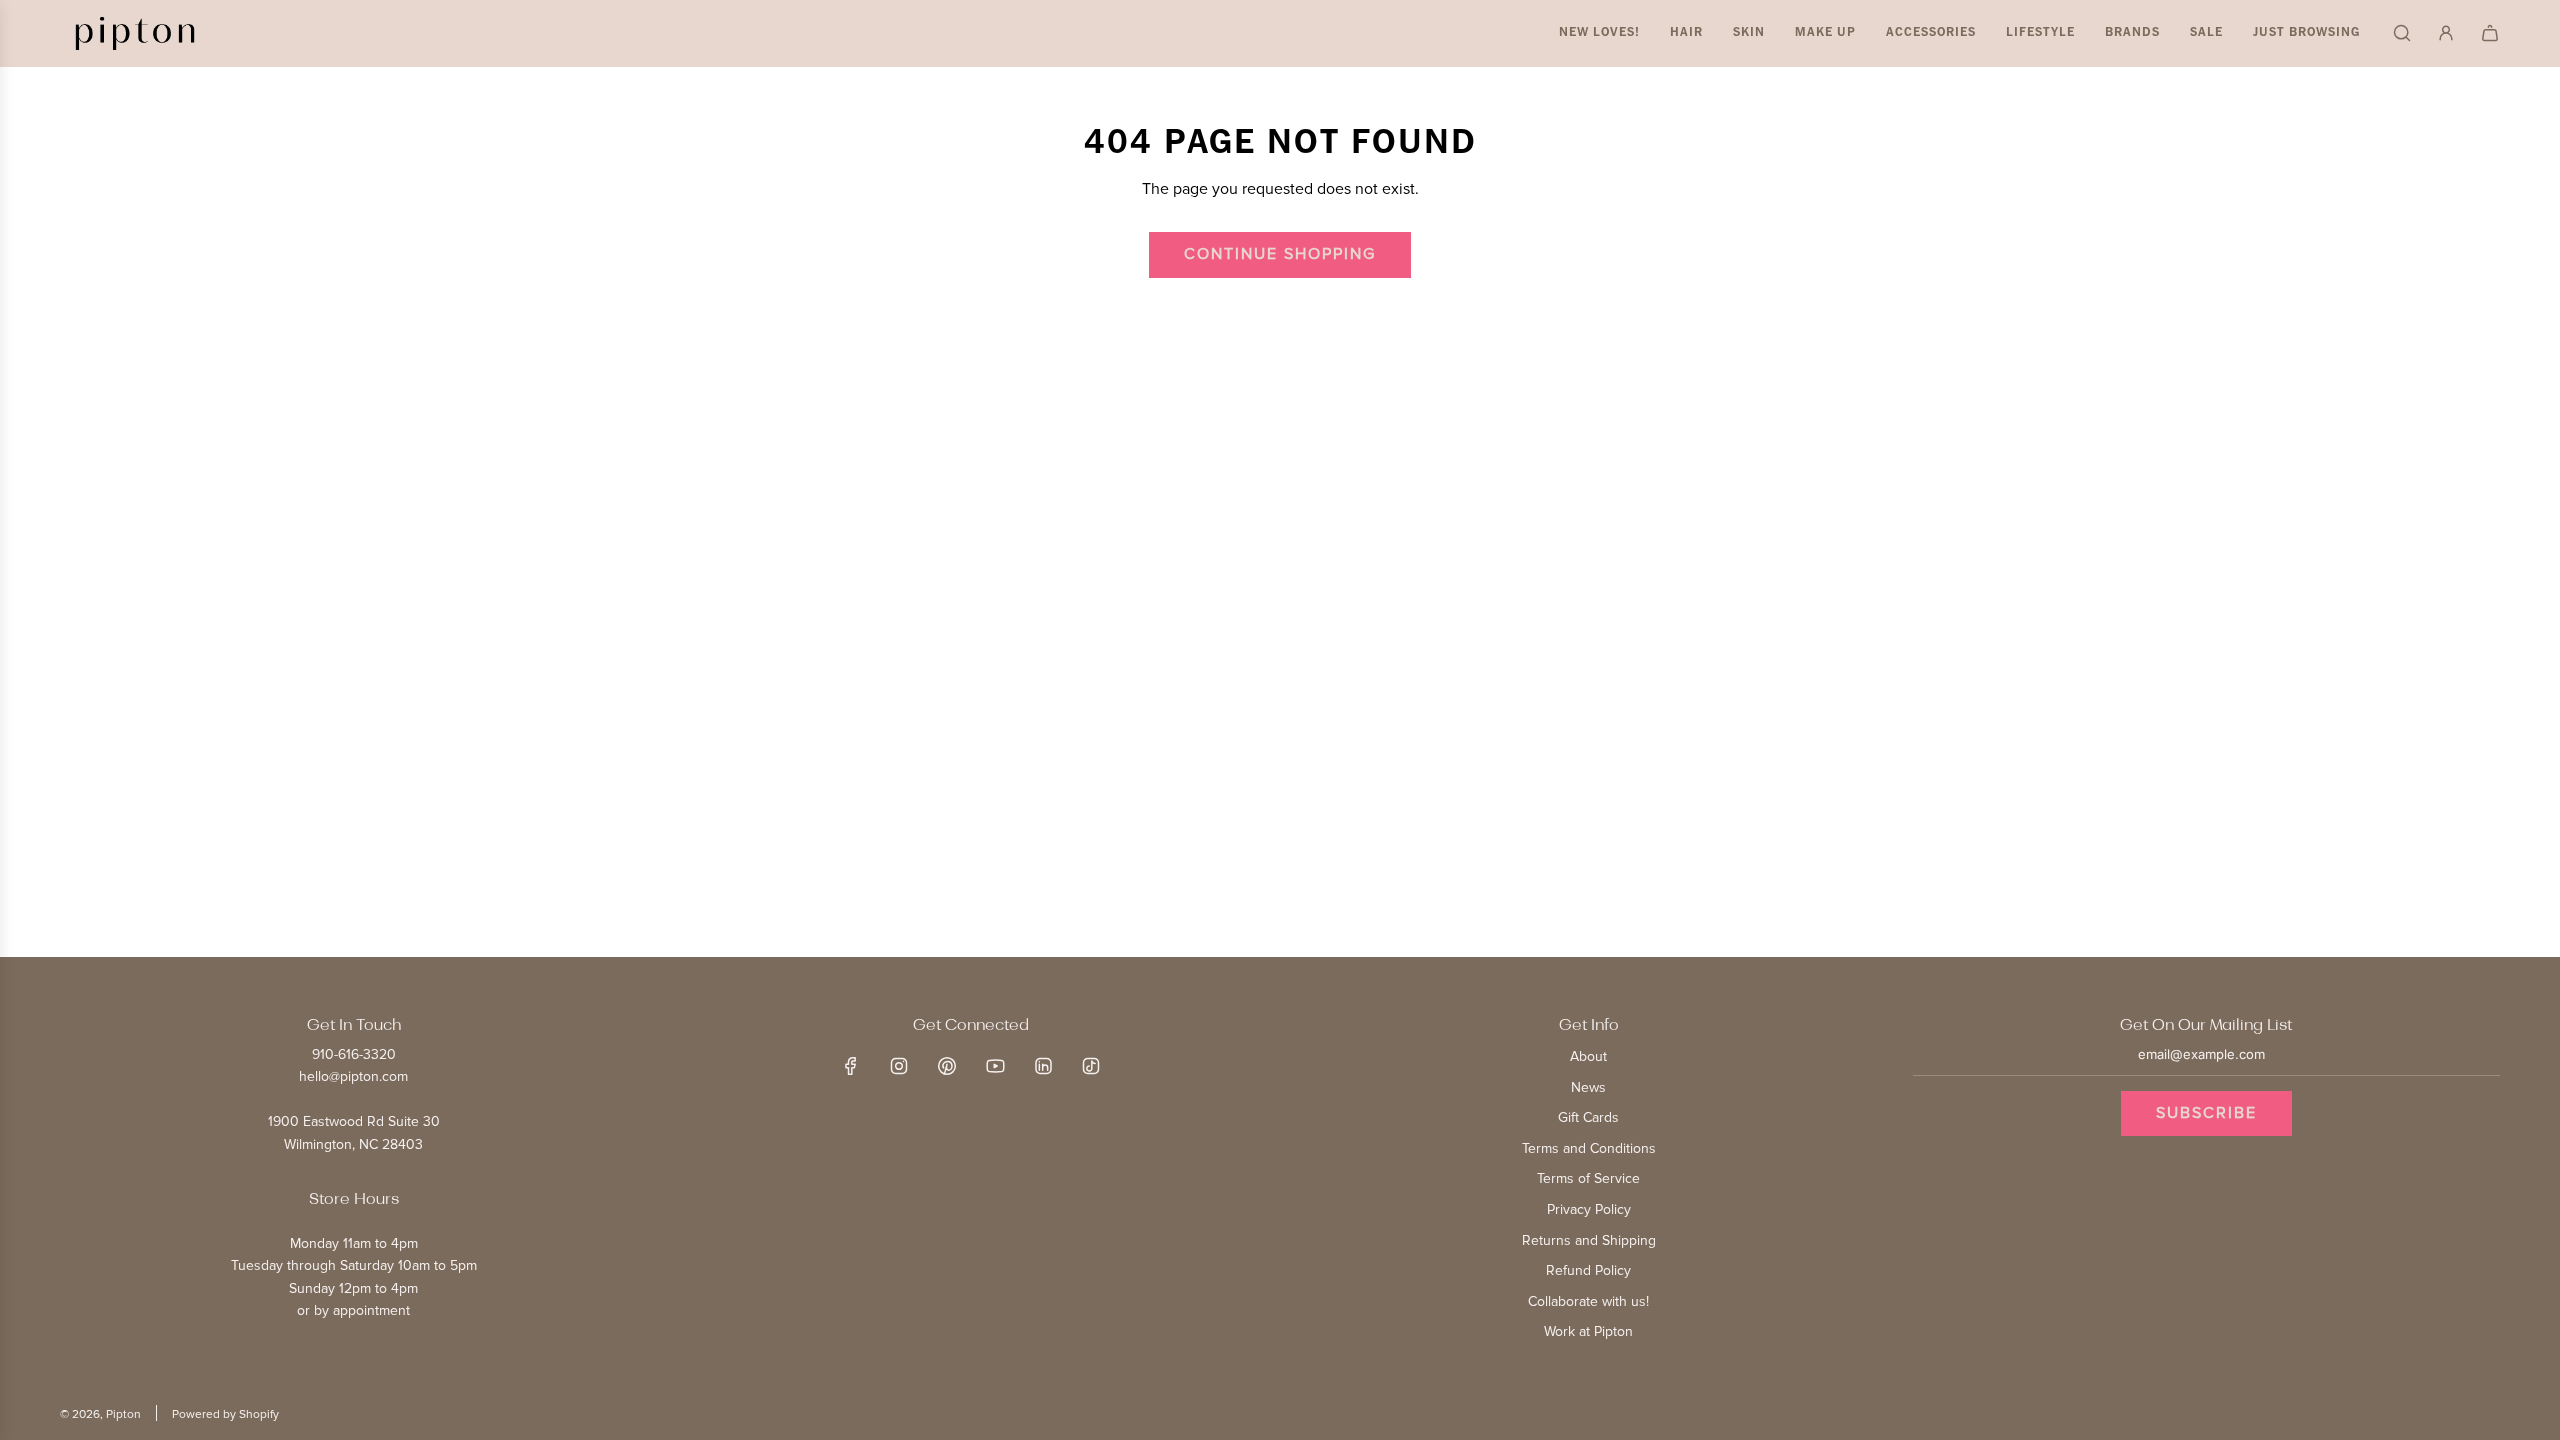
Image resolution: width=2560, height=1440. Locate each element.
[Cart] (2490, 33)
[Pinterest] (947, 1066)
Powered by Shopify (225, 1414)
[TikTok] (1091, 1066)
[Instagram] (899, 1066)
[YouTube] (995, 1066)
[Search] (2402, 33)
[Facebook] (851, 1066)
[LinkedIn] (1043, 1066)
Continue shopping (1280, 254)
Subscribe (2206, 1113)
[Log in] (2446, 33)
